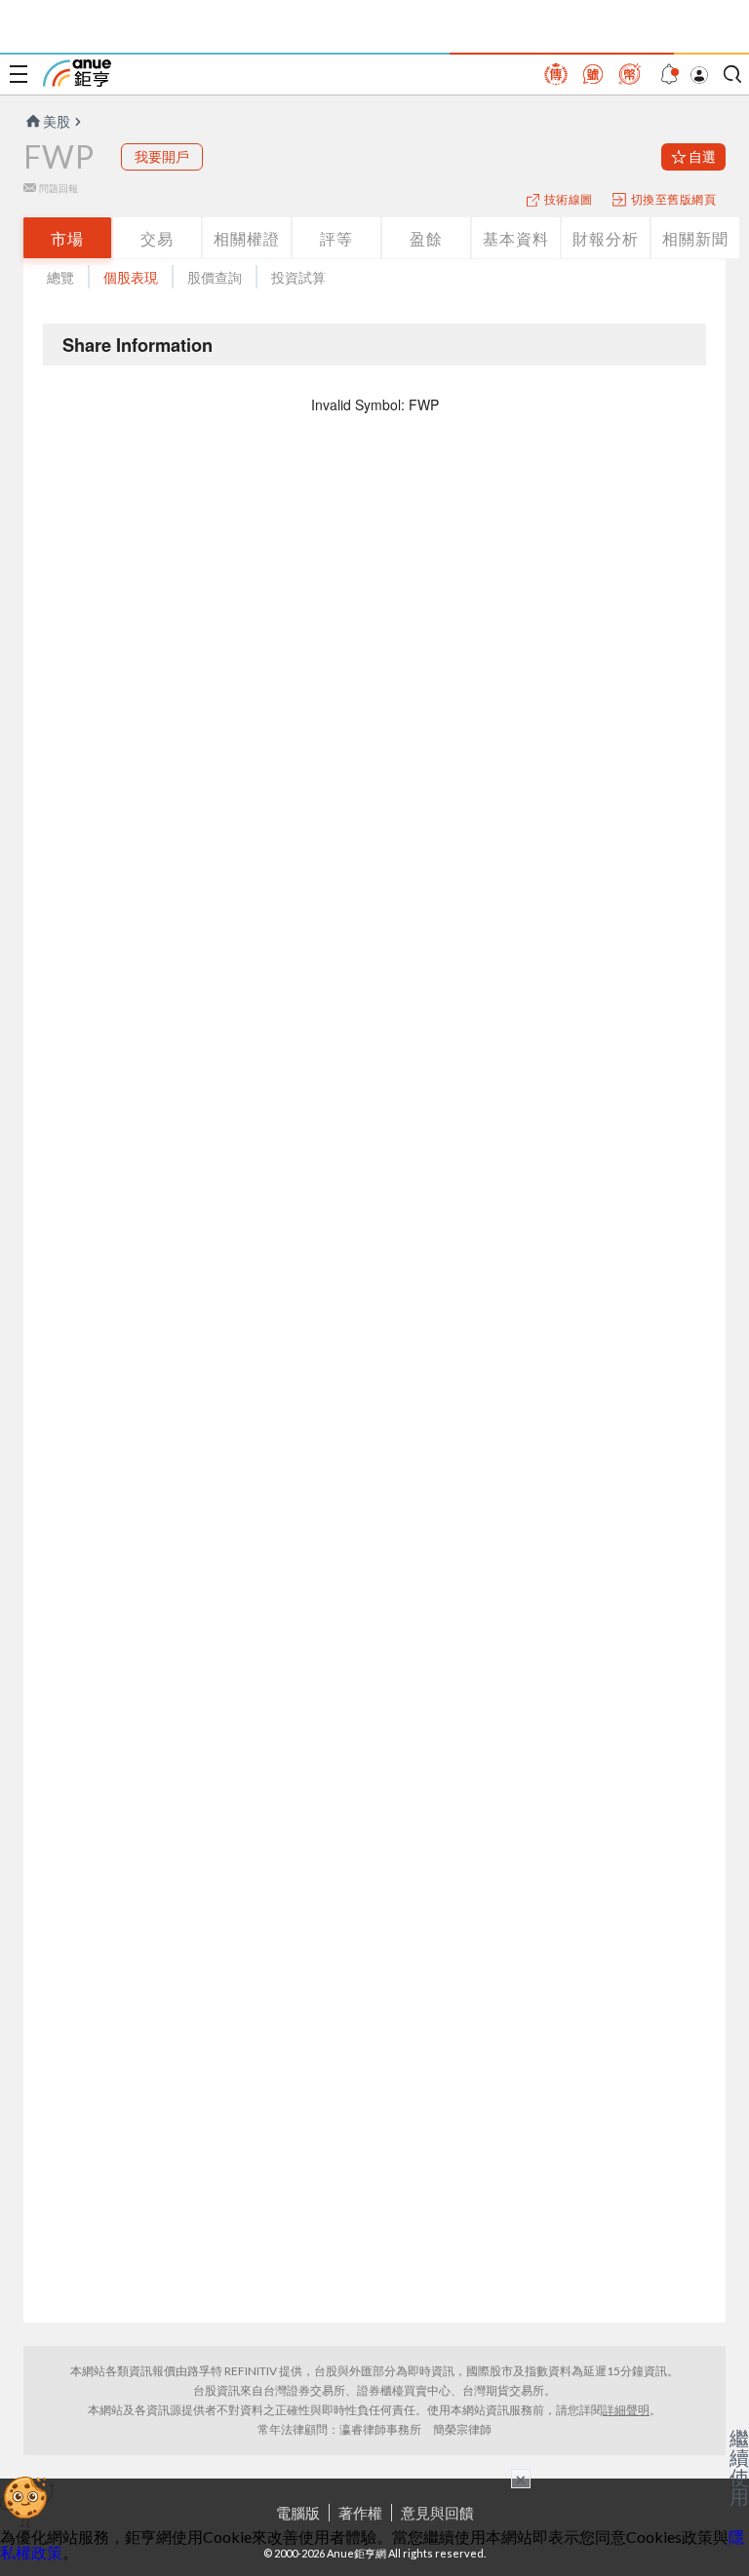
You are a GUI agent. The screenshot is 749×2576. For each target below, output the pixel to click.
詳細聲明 (626, 2410)
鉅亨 (77, 73)
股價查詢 (215, 277)
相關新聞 (695, 238)
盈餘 (426, 238)
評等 (336, 238)
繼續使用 (739, 2467)
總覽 (60, 277)
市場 (67, 238)
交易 (157, 238)
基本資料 (516, 238)
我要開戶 (162, 156)
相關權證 (247, 238)
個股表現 (131, 277)
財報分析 (606, 238)
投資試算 (298, 277)
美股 (57, 121)
